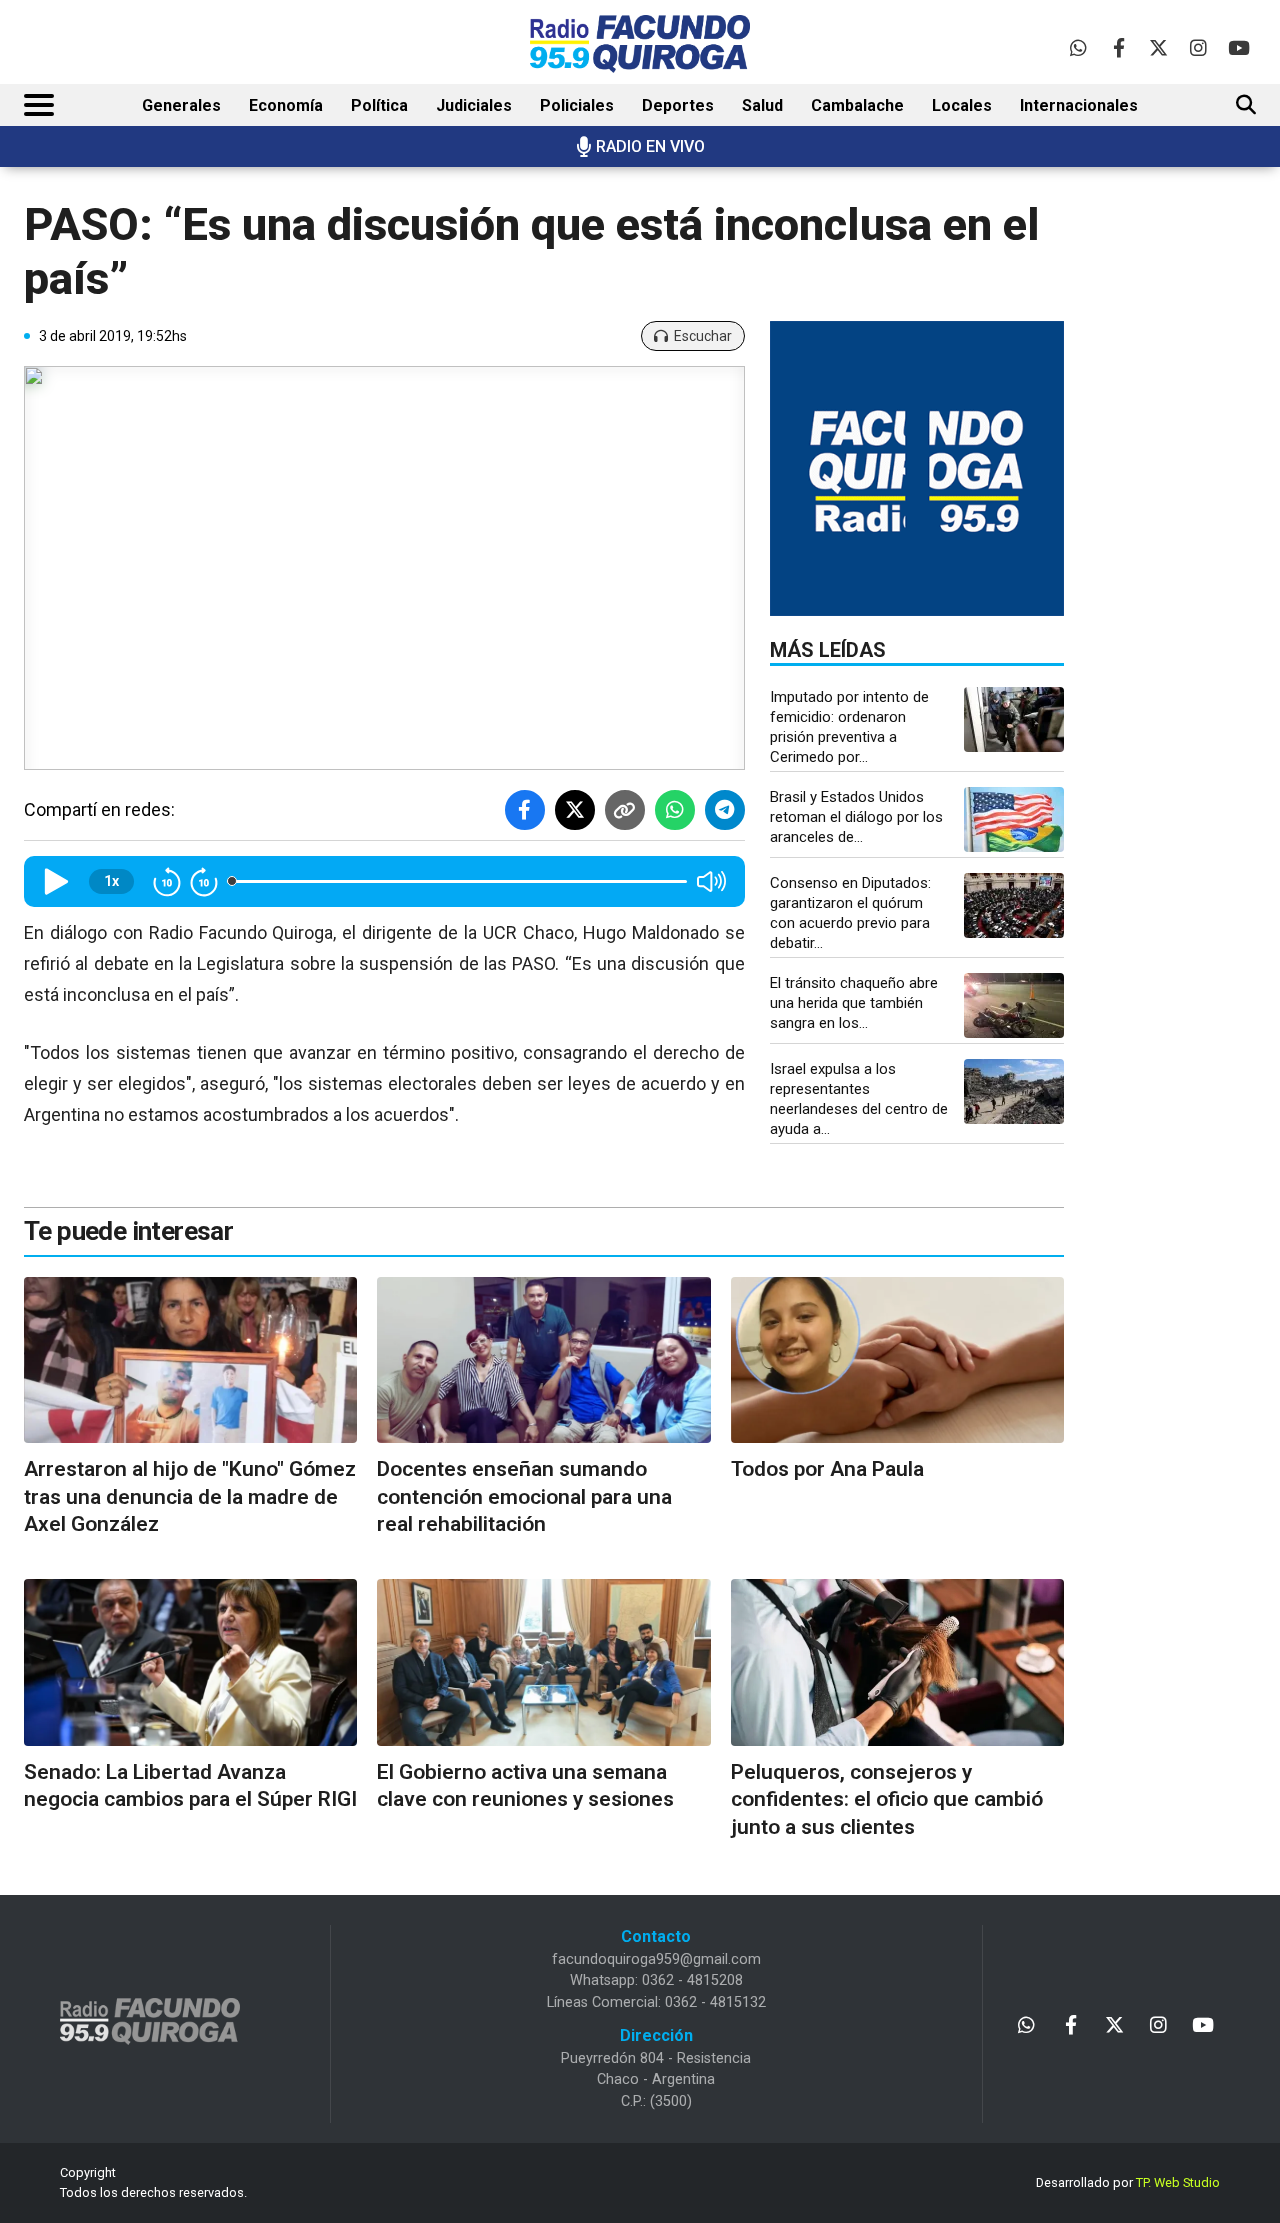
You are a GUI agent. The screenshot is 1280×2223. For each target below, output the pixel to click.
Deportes (678, 105)
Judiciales (474, 105)
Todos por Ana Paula (827, 1469)
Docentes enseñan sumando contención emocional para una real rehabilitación (524, 1496)
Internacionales (1079, 105)
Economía (286, 105)
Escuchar (703, 336)
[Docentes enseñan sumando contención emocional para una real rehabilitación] (543, 1360)
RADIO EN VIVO (650, 146)
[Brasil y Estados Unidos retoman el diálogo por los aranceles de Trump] (1014, 819)
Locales (962, 105)
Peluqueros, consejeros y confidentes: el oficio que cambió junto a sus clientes (887, 1799)
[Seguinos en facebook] (1118, 47)
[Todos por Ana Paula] (897, 1360)
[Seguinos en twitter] (1158, 47)
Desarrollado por (1128, 2182)
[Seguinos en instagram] (1198, 47)
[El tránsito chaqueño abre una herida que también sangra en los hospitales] (1014, 1005)
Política (379, 105)
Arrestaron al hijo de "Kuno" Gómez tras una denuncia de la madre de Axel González (190, 1496)
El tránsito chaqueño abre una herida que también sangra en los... (854, 1003)
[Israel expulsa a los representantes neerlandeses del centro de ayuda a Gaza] (1014, 1091)
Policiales (577, 105)
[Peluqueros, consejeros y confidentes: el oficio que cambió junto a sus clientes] (897, 1662)
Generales (181, 105)
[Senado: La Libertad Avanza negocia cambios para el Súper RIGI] (190, 1662)
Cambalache (857, 105)
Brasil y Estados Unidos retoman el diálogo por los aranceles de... (856, 817)
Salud (762, 105)
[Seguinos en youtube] (1238, 47)
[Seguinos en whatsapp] (1078, 47)
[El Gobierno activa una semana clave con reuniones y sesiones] (543, 1662)
